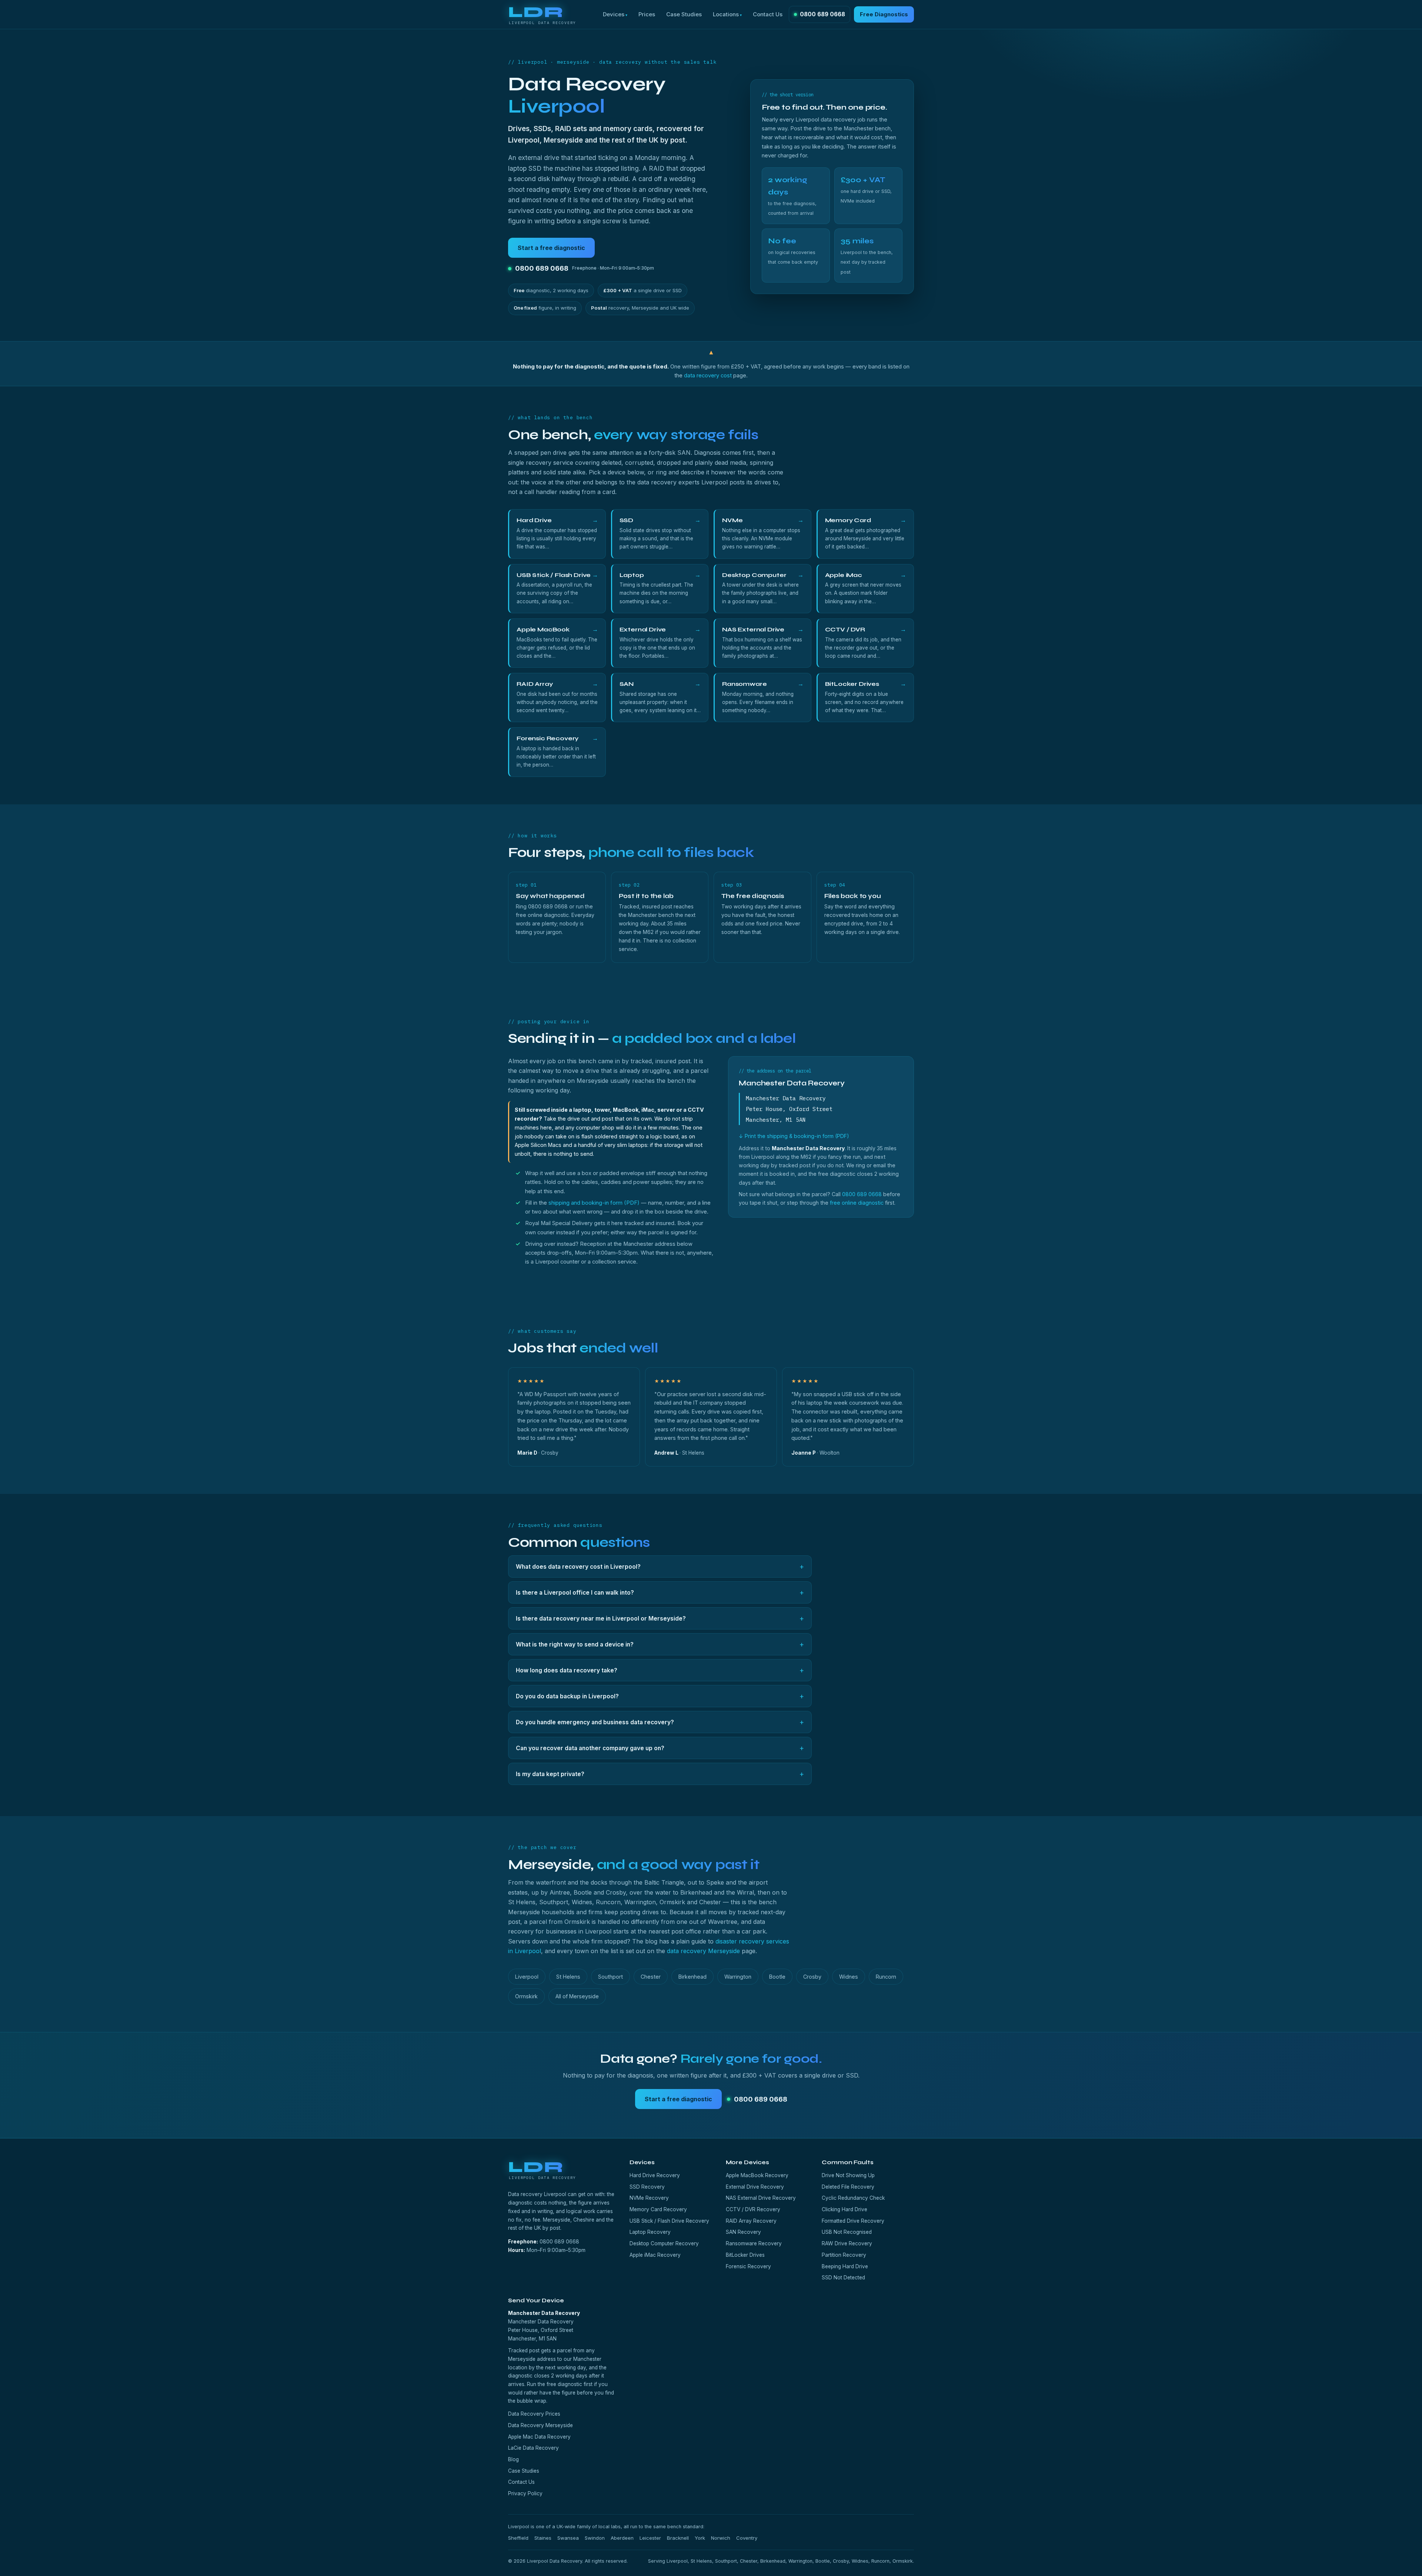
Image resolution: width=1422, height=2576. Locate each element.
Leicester (650, 2538)
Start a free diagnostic (551, 248)
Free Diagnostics (884, 14)
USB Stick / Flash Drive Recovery (669, 2221)
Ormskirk (526, 1996)
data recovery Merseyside (703, 1951)
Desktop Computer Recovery (664, 2243)
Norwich (721, 2538)
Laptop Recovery (650, 2232)
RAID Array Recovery (751, 2221)
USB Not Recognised (847, 2232)
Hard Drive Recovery (655, 2175)
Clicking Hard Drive (844, 2209)
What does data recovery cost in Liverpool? (660, 1566)
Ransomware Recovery (754, 2243)
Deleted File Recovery (848, 2187)
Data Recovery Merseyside (540, 2425)
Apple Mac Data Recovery (539, 2437)
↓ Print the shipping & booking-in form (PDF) (794, 1136)
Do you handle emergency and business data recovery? (660, 1722)
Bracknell (678, 2538)
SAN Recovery (743, 2232)
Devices (614, 14)
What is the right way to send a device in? (660, 1644)
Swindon (595, 2538)
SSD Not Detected (843, 2278)
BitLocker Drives (745, 2255)
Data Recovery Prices (534, 2414)
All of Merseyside (577, 1996)
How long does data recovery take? (660, 1670)
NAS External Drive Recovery (761, 2198)
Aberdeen (622, 2538)
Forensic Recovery (748, 2266)
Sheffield (518, 2538)
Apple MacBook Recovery (757, 2175)
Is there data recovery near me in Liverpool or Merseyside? (660, 1618)
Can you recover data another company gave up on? (660, 1748)
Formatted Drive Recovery (853, 2221)
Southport (610, 1977)
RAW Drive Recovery (847, 2243)
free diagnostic (564, 2384)
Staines (543, 2538)
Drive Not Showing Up (848, 2175)
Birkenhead (692, 1977)
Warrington (738, 1977)
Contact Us (768, 14)
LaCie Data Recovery (533, 2448)
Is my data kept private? (660, 1774)
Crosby (812, 1977)
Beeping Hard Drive (845, 2266)
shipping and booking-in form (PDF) (594, 1203)
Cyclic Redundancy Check (853, 2198)
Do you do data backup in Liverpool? (660, 1696)
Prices (647, 14)
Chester (651, 1977)
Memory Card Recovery (658, 2209)
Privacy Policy (525, 2493)
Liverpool (527, 1977)
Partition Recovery (844, 2255)
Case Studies (684, 14)
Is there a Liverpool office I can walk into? (660, 1592)
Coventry (747, 2538)
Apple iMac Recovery (655, 2255)
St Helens (568, 1977)
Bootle (777, 1977)
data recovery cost (708, 376)
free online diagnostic (857, 1203)
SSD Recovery (647, 2187)
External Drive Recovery (755, 2187)
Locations (726, 14)
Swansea (568, 2538)
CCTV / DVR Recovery (753, 2209)
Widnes (849, 1977)
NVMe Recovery (649, 2198)
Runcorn (886, 1977)
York (700, 2538)
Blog (513, 2459)
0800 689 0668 (822, 14)
